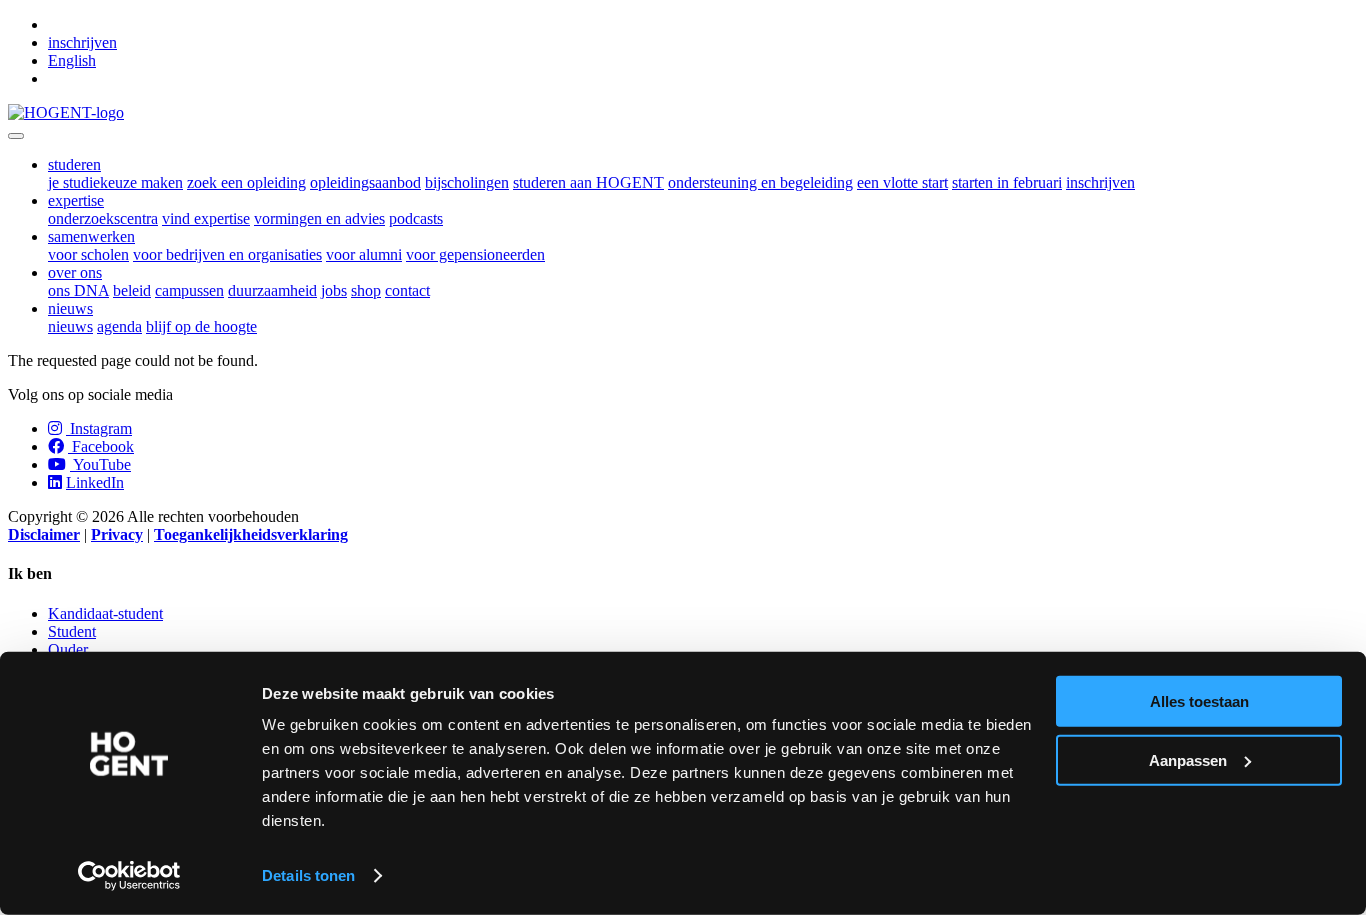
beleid (132, 290)
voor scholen (88, 254)
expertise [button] (76, 200)
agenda (119, 326)
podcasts (416, 218)
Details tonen (308, 875)
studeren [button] (74, 164)
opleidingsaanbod (365, 182)
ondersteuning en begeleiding (760, 182)
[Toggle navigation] (16, 136)
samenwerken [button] (91, 236)
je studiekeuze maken (115, 182)
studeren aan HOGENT (588, 182)
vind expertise (206, 218)
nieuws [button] (70, 308)
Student (72, 631)
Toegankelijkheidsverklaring (251, 534)
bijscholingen (467, 182)
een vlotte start (902, 182)
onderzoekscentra (103, 218)
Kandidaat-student (105, 613)
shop (366, 290)
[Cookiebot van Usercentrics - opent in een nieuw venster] (129, 876)
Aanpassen (1188, 759)
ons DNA (78, 290)
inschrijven (82, 42)
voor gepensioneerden (475, 254)
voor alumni (364, 254)
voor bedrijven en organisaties (227, 254)
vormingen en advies (319, 218)
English (72, 60)
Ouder (68, 649)
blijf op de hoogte (201, 326)
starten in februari (1007, 182)
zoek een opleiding (246, 182)
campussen (189, 290)
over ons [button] (75, 272)
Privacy (117, 534)
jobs (334, 290)
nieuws (70, 326)
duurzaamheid (272, 290)
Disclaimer (44, 534)
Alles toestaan (1199, 701)
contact (407, 290)
